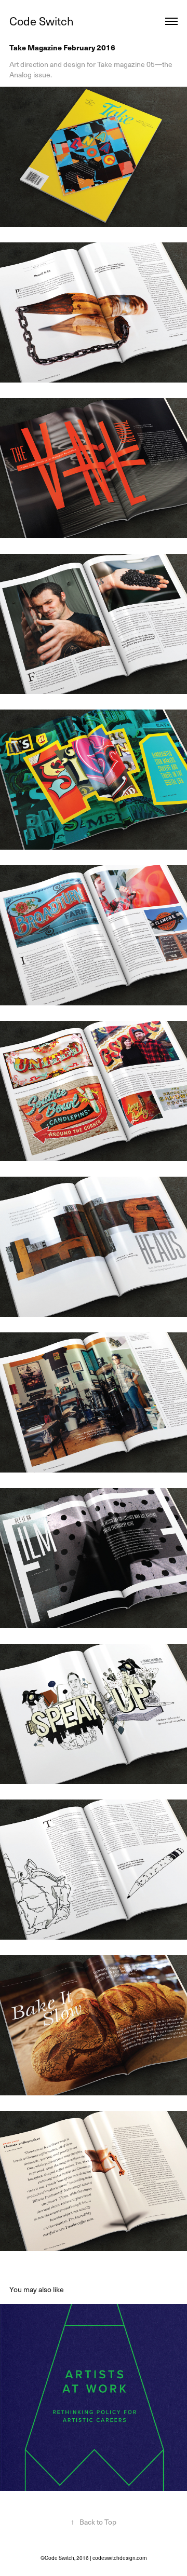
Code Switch (42, 21)
